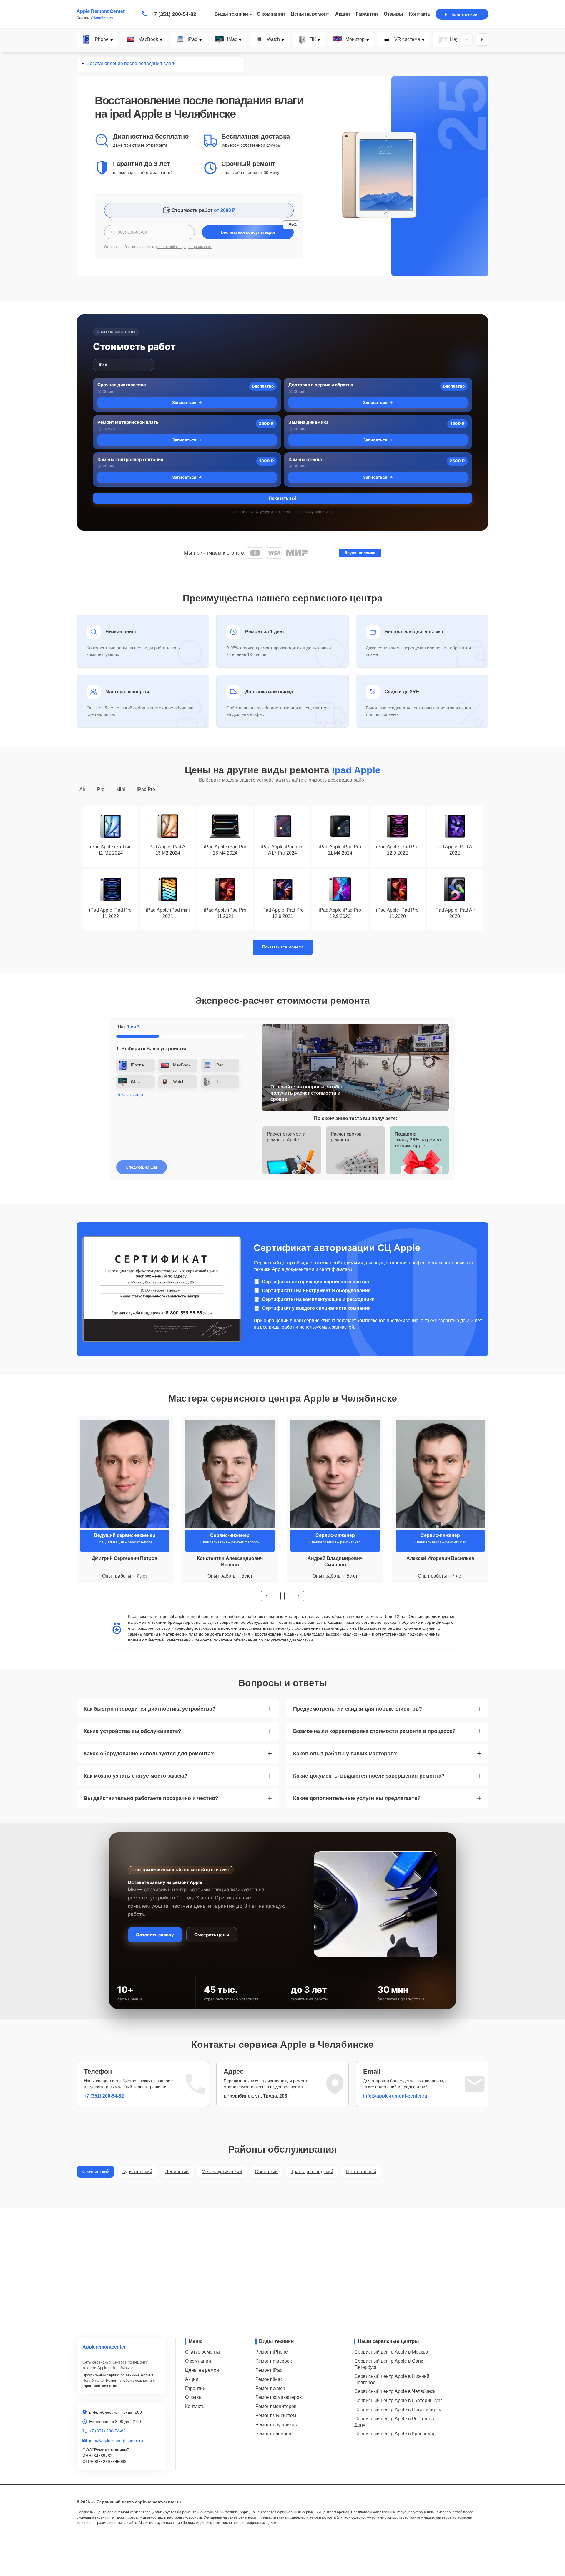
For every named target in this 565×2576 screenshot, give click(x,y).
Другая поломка (360, 553)
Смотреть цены (212, 1935)
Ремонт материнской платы (128, 422)
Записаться (184, 402)
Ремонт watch (270, 2388)
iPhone (101, 39)
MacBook (148, 39)
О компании (271, 14)
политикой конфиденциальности (185, 247)
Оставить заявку (155, 1935)
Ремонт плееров (273, 2434)
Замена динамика (309, 422)
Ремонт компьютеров (279, 2397)
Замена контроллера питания (130, 459)
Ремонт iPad (269, 2370)
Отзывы (393, 14)
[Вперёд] (482, 39)
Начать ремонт (465, 14)
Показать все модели (283, 947)
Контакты (420, 14)
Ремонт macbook (274, 2361)
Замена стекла (305, 459)
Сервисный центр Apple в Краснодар (395, 2434)
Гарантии (367, 14)
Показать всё (282, 498)
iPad (193, 39)
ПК (313, 39)
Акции (343, 14)
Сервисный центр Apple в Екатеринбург (398, 2400)
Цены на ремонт (310, 14)
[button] (271, 1596)
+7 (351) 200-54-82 (173, 14)
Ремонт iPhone (272, 2352)
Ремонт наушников (276, 2425)
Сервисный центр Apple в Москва (391, 2352)
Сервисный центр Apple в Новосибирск (398, 2410)
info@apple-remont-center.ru (395, 2096)
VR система (407, 39)
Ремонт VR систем (276, 2415)
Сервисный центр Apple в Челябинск (395, 2391)
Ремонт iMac (269, 2379)
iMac (232, 39)
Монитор (355, 39)
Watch (273, 39)
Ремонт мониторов (276, 2406)
